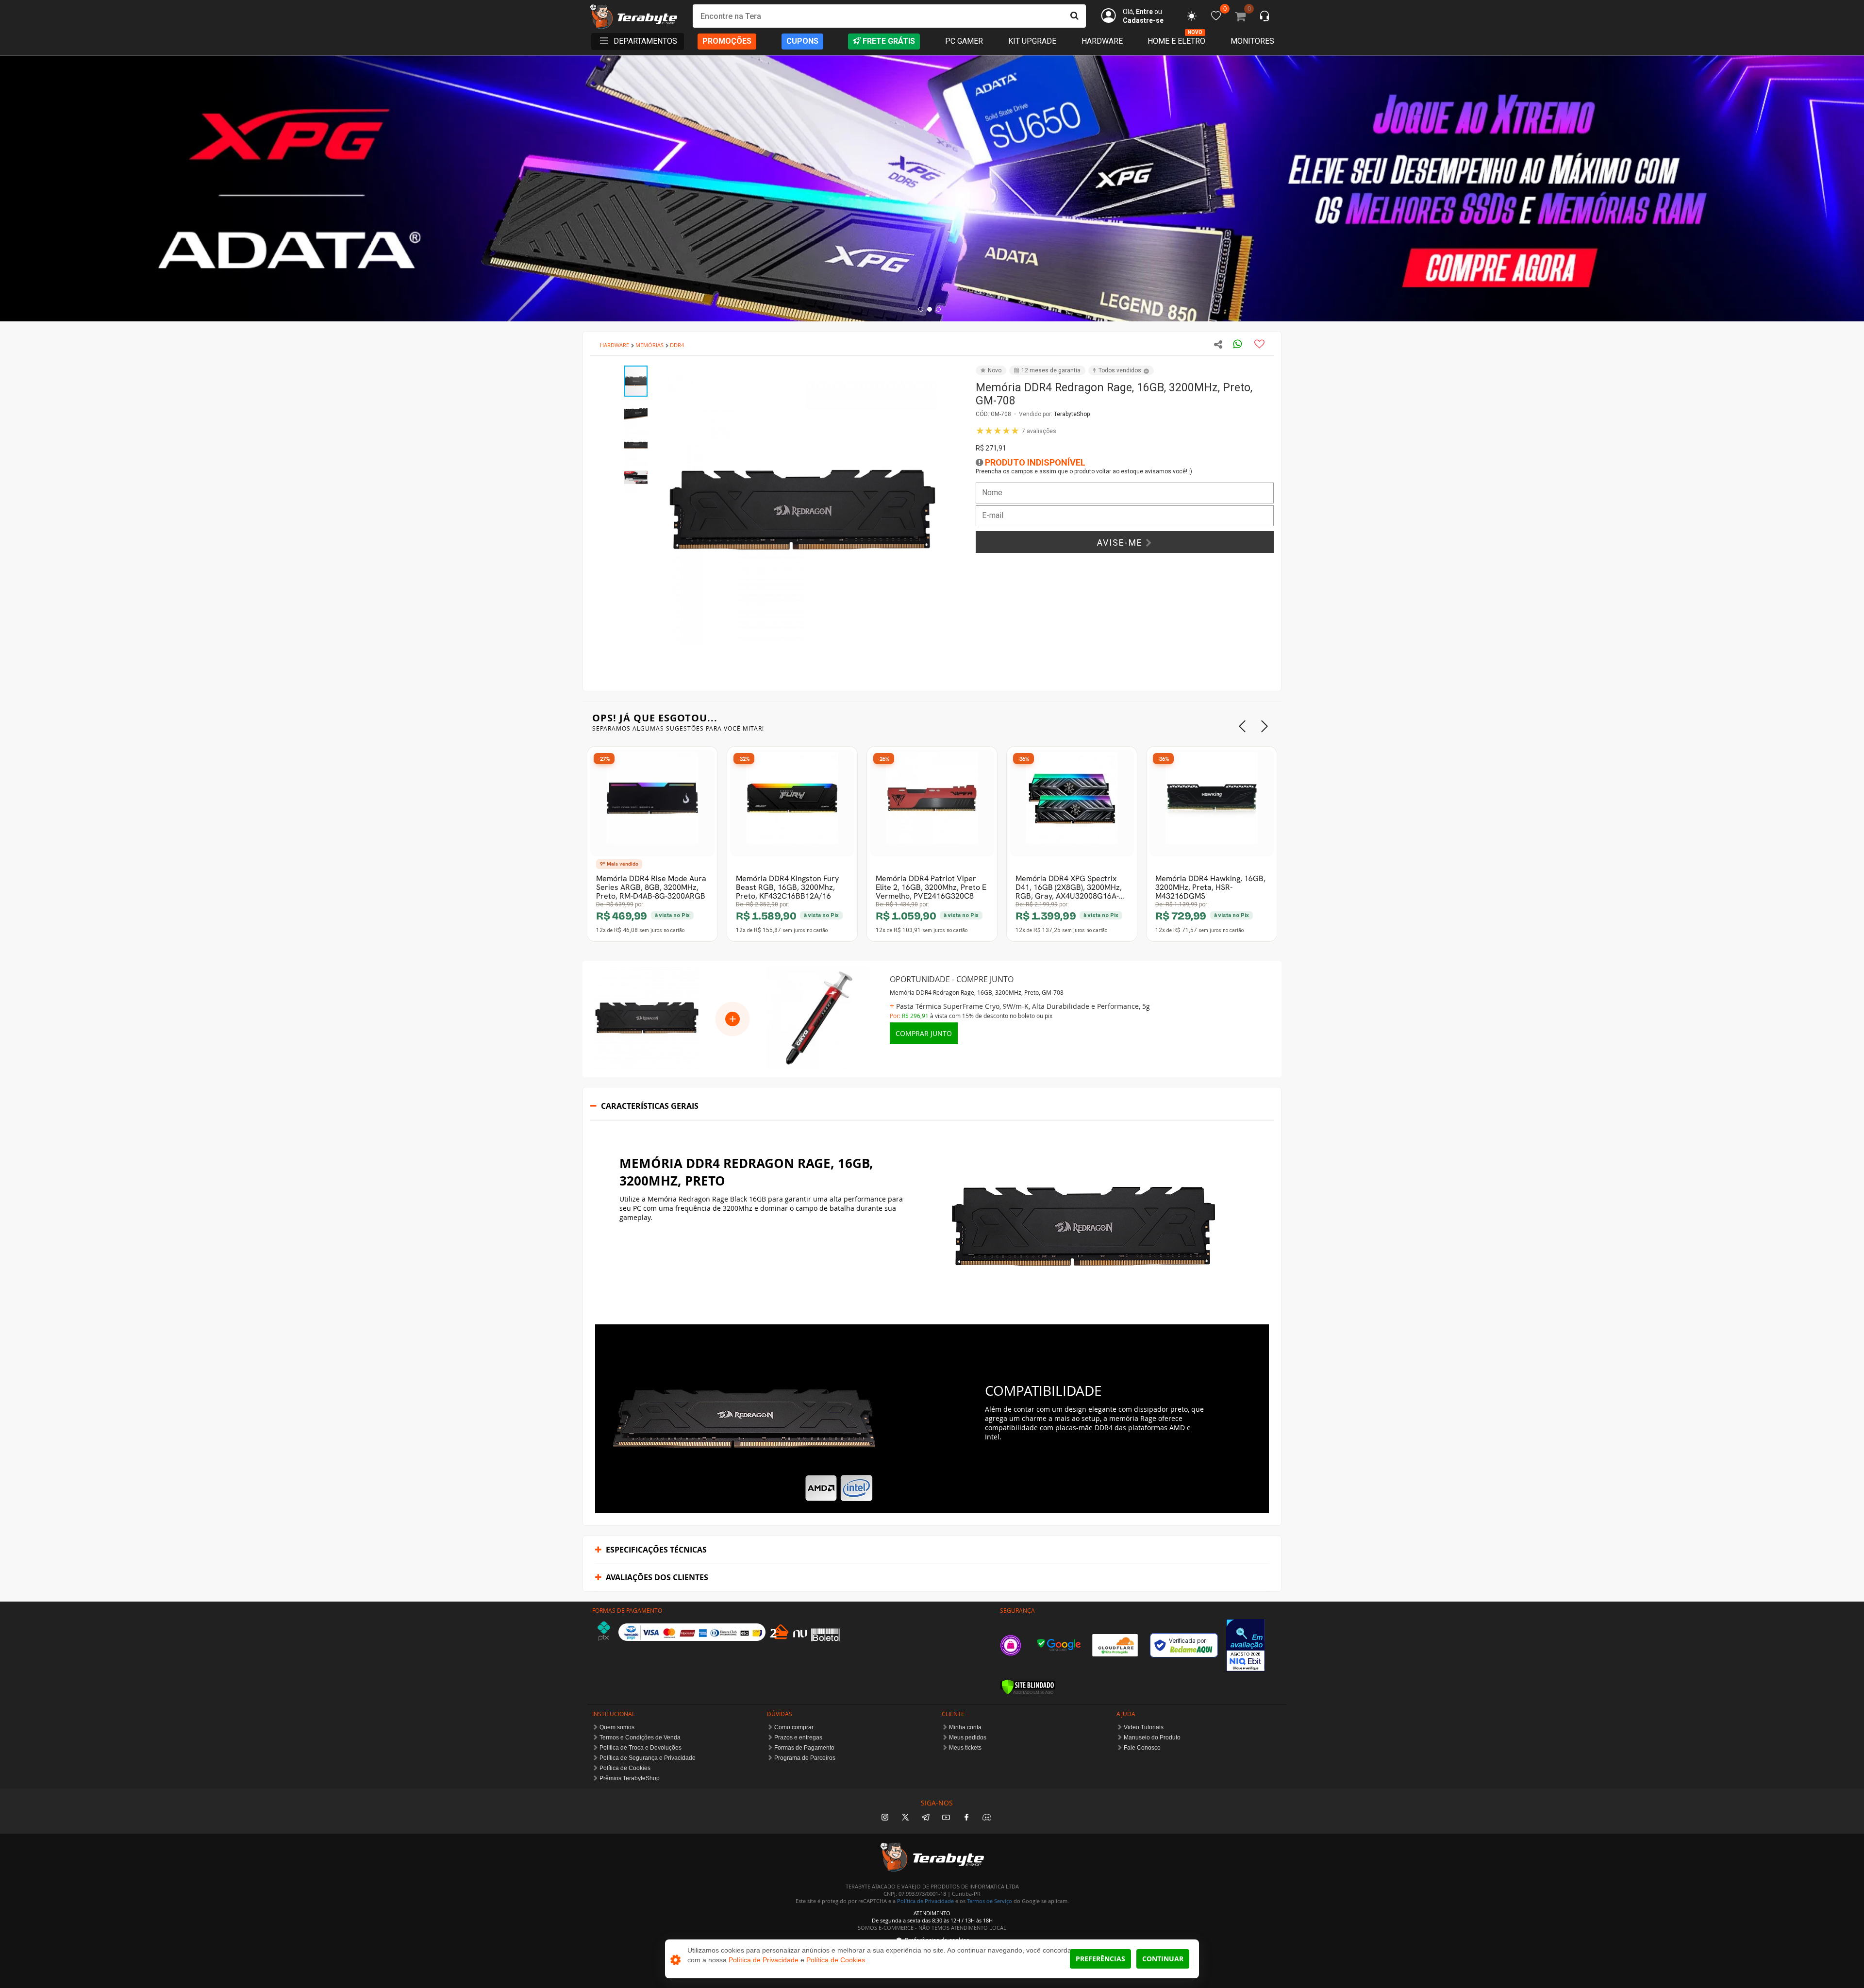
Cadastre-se (1143, 20)
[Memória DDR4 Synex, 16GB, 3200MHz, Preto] (932, 803)
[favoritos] (1192, 16)
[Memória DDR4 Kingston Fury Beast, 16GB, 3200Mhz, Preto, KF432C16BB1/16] (792, 803)
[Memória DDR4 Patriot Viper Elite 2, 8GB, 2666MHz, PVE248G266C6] (652, 803)
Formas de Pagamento (804, 1748)
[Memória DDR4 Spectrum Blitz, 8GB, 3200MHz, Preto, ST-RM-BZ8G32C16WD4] (1212, 803)
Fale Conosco (1142, 1748)
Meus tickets (965, 1748)
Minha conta (965, 1727)
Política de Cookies (625, 1768)
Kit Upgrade (1032, 41)
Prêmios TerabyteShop (630, 1778)
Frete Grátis (889, 41)
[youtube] (946, 1818)
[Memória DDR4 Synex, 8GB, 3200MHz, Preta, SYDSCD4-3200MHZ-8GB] (1072, 803)
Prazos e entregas (798, 1737)
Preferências (1100, 1959)
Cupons (802, 41)
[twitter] (905, 1818)
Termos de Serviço (990, 1901)
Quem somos (617, 1727)
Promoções (727, 41)
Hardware (1102, 41)
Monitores (1252, 41)
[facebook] (966, 1818)
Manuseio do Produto (1152, 1737)
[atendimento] (1265, 17)
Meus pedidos (968, 1737)
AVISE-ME (1121, 543)
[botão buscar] (1074, 16)
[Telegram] (926, 1818)
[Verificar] (1028, 1687)
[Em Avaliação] (1246, 1645)
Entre (1144, 12)
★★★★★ (1016, 431)
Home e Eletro (1176, 41)
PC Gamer (964, 41)
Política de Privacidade (925, 1901)
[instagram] (885, 1818)
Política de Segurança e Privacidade (648, 1758)
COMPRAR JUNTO (924, 1033)
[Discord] (987, 1818)
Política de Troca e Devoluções (641, 1748)
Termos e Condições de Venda (640, 1737)
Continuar (1163, 1959)
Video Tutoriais (1144, 1727)
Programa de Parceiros (805, 1758)
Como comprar (794, 1727)
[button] (948, 374)
